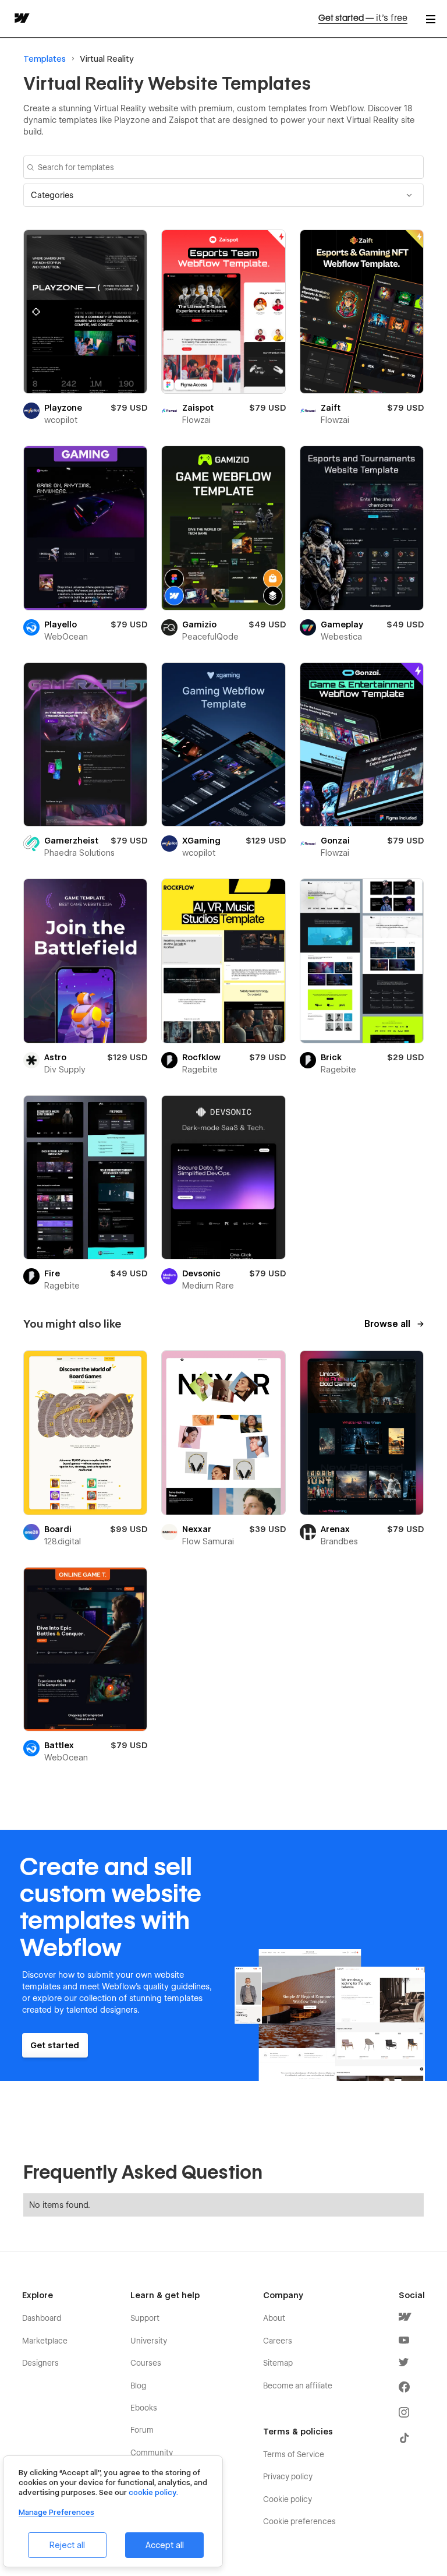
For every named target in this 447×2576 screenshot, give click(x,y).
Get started (363, 18)
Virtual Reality (107, 59)
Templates (45, 59)
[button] (223, 195)
